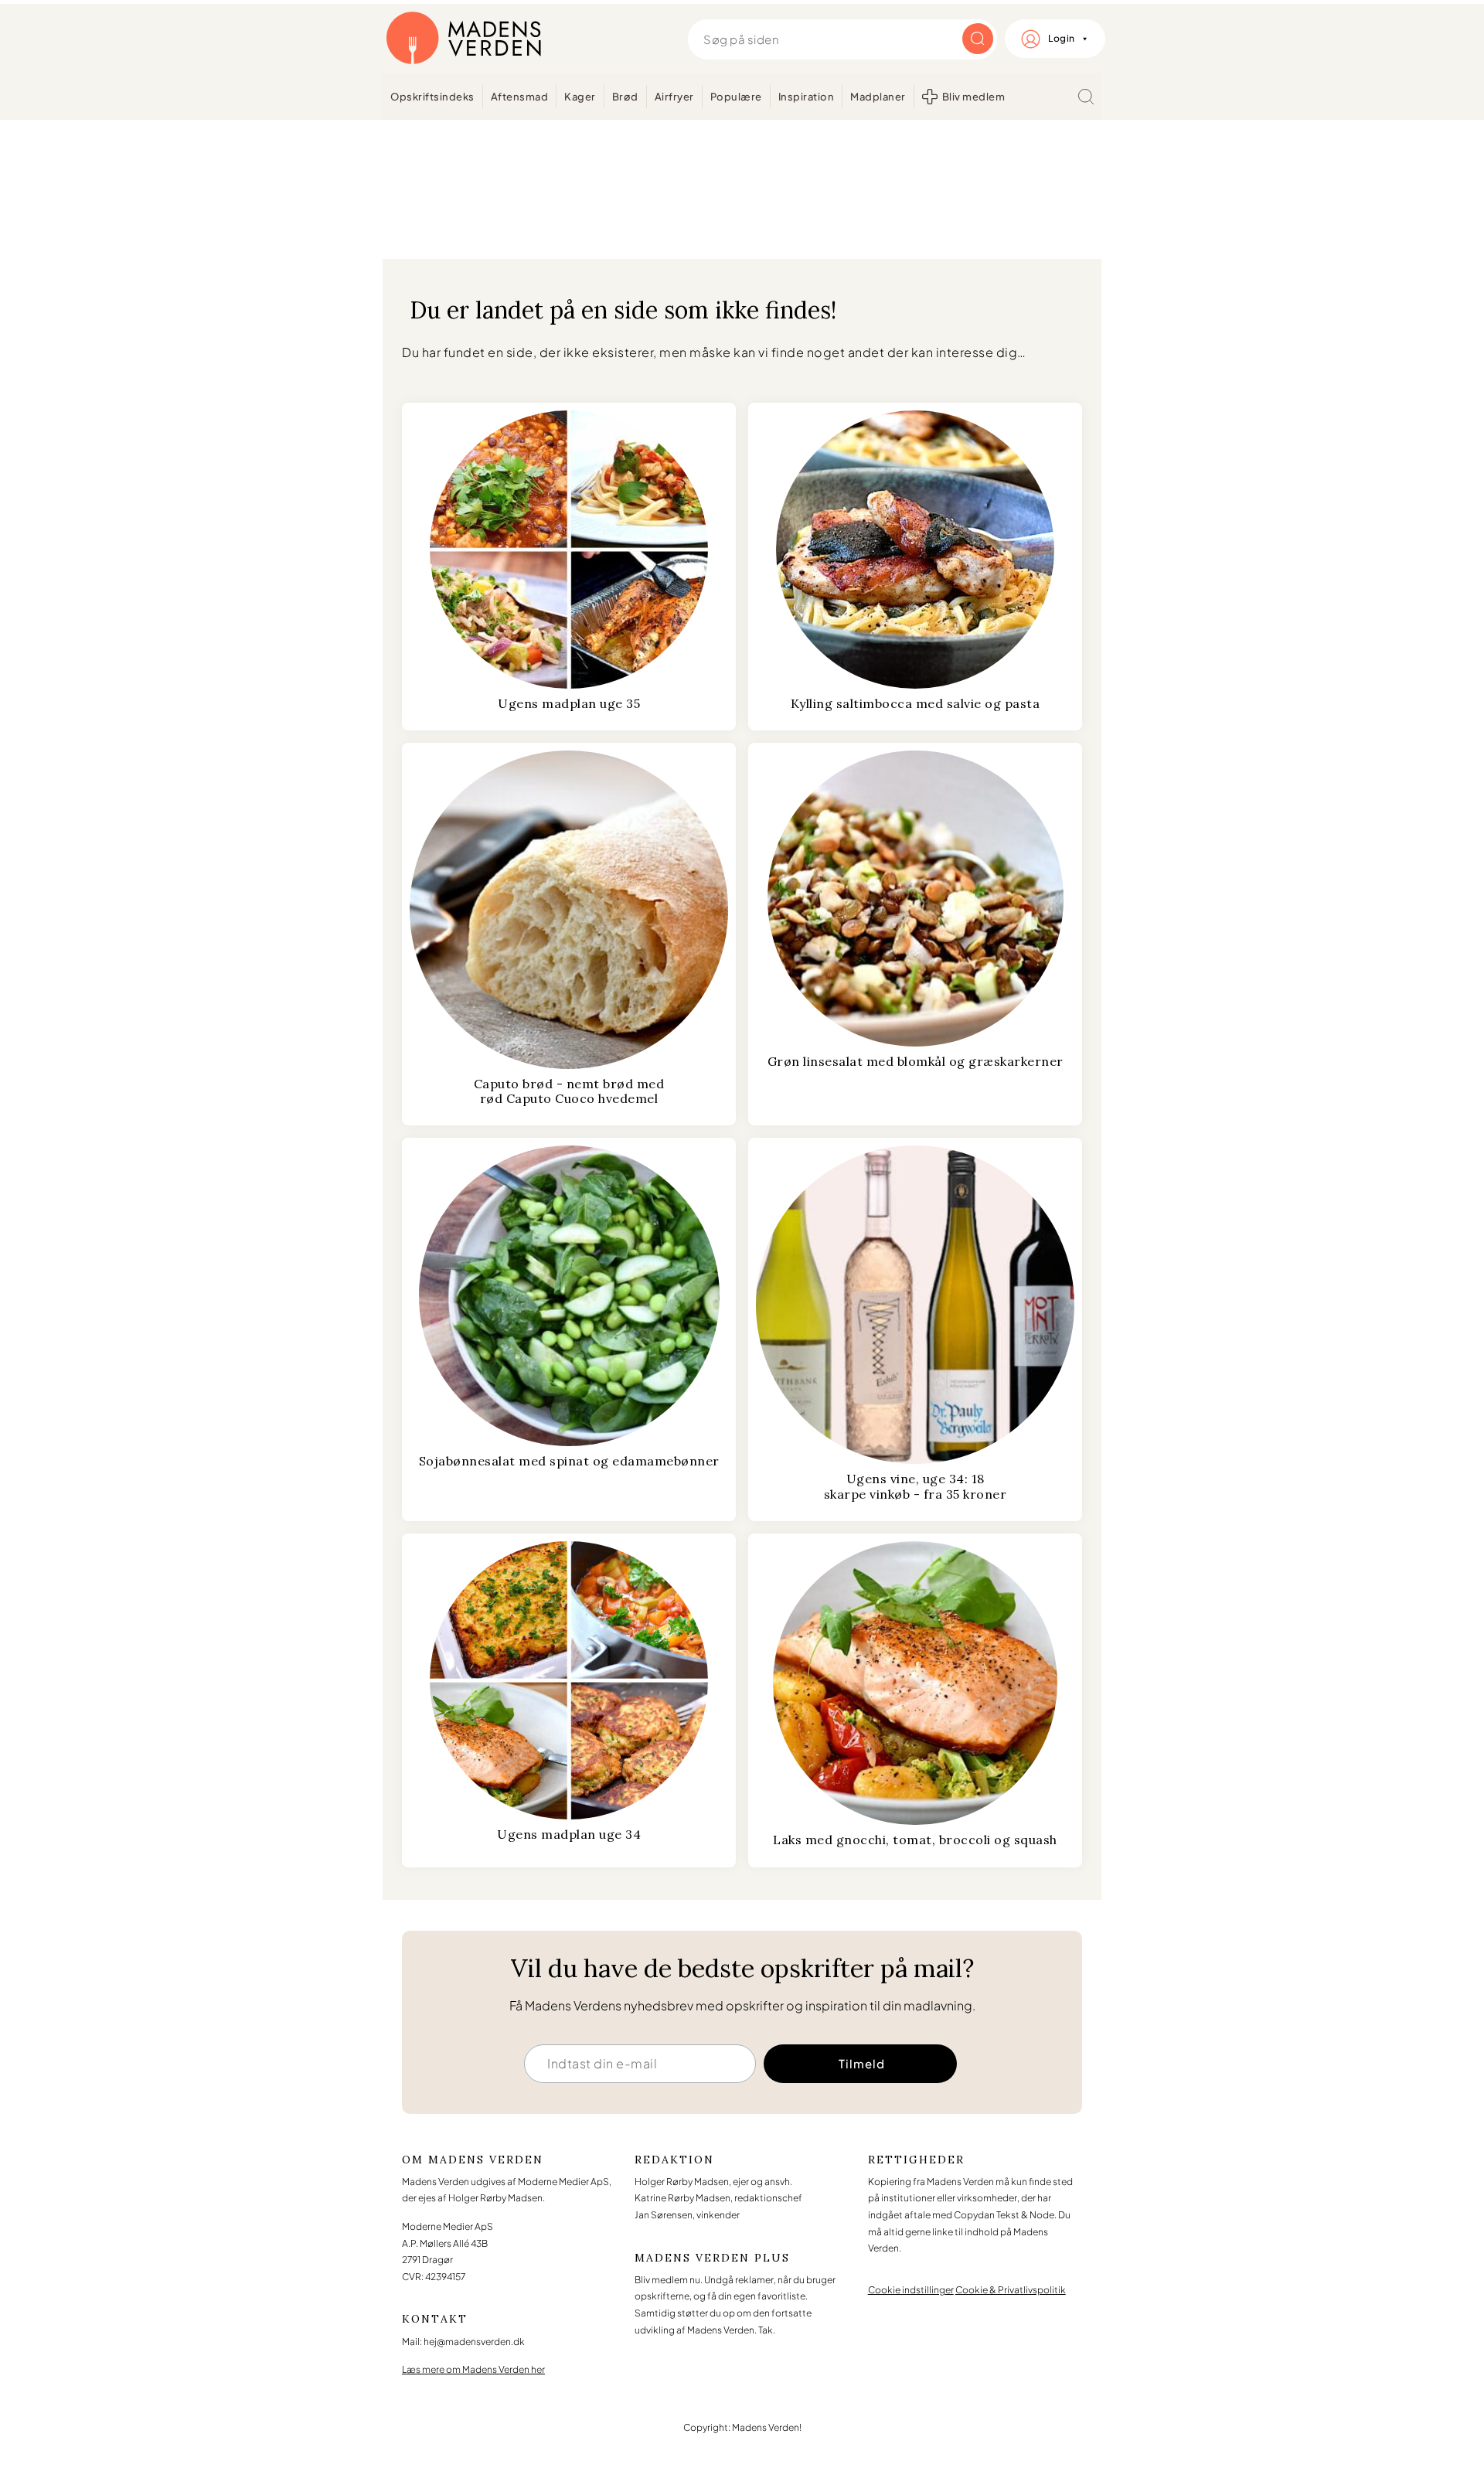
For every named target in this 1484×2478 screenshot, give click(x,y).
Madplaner (878, 97)
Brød (625, 97)
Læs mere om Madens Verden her (473, 2369)
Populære (736, 97)
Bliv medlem (974, 97)
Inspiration (807, 97)
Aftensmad (520, 97)
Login (1062, 38)
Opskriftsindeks (432, 97)
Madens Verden (464, 39)
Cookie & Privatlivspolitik (1011, 2290)
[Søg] (1086, 97)
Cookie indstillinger (911, 2290)
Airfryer (674, 97)
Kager (580, 97)
